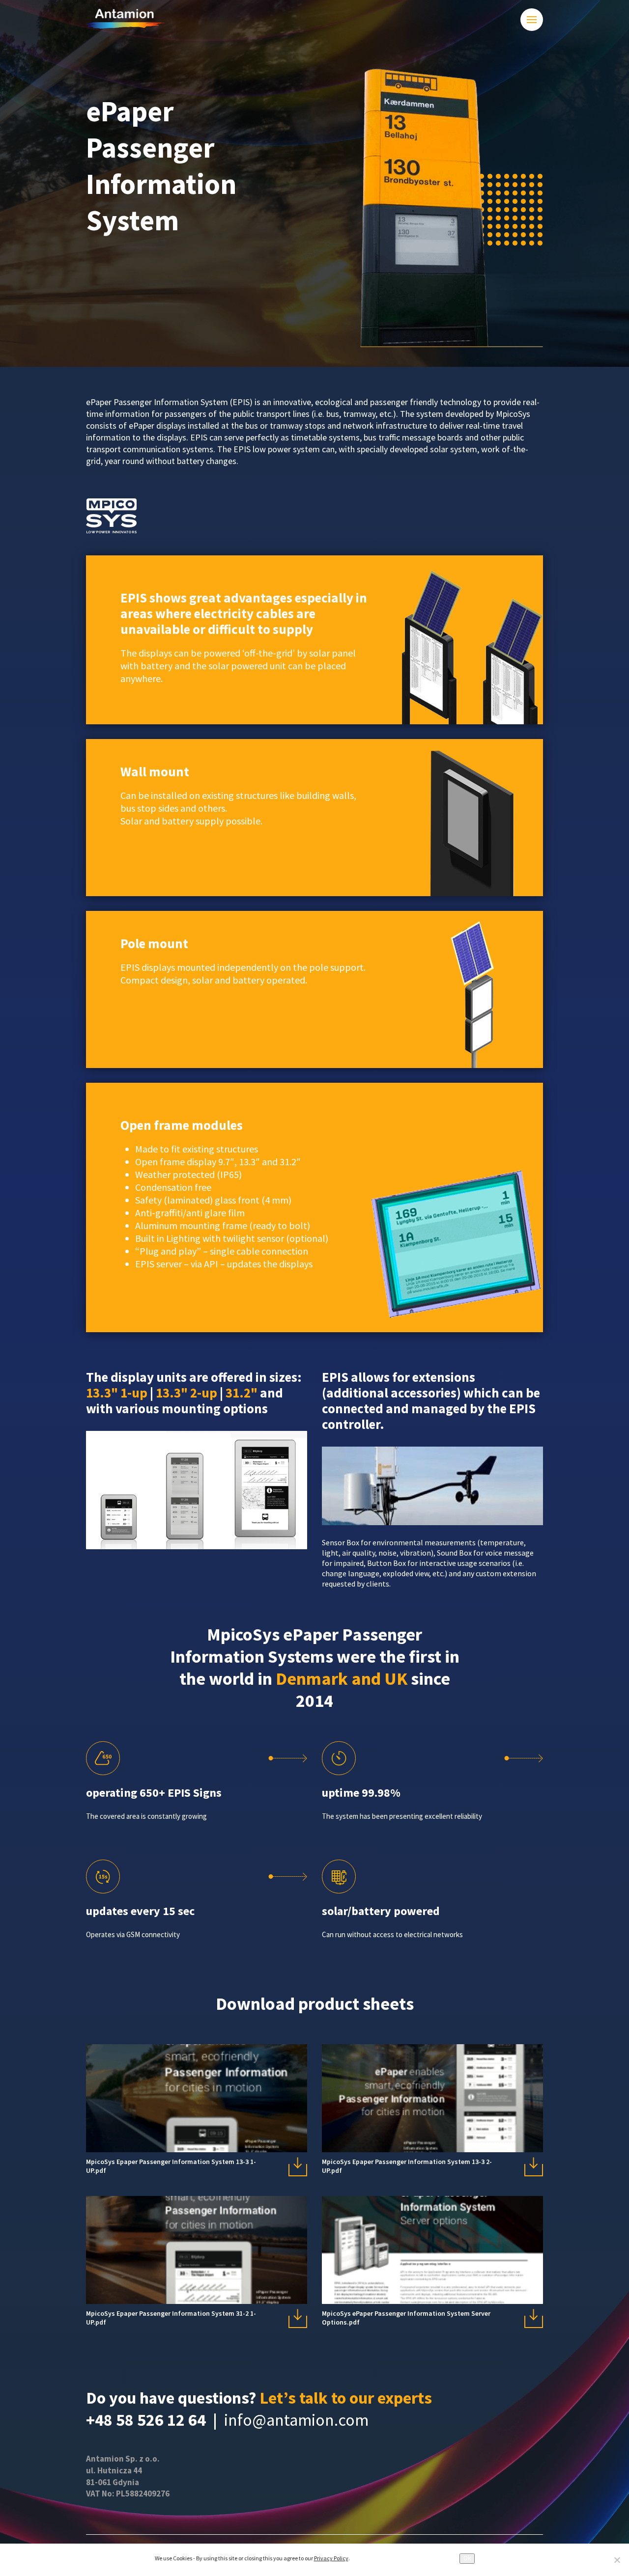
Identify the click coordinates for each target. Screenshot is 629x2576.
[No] (617, 2560)
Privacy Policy (331, 2558)
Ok (467, 2558)
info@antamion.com (296, 2420)
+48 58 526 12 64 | (155, 2420)
